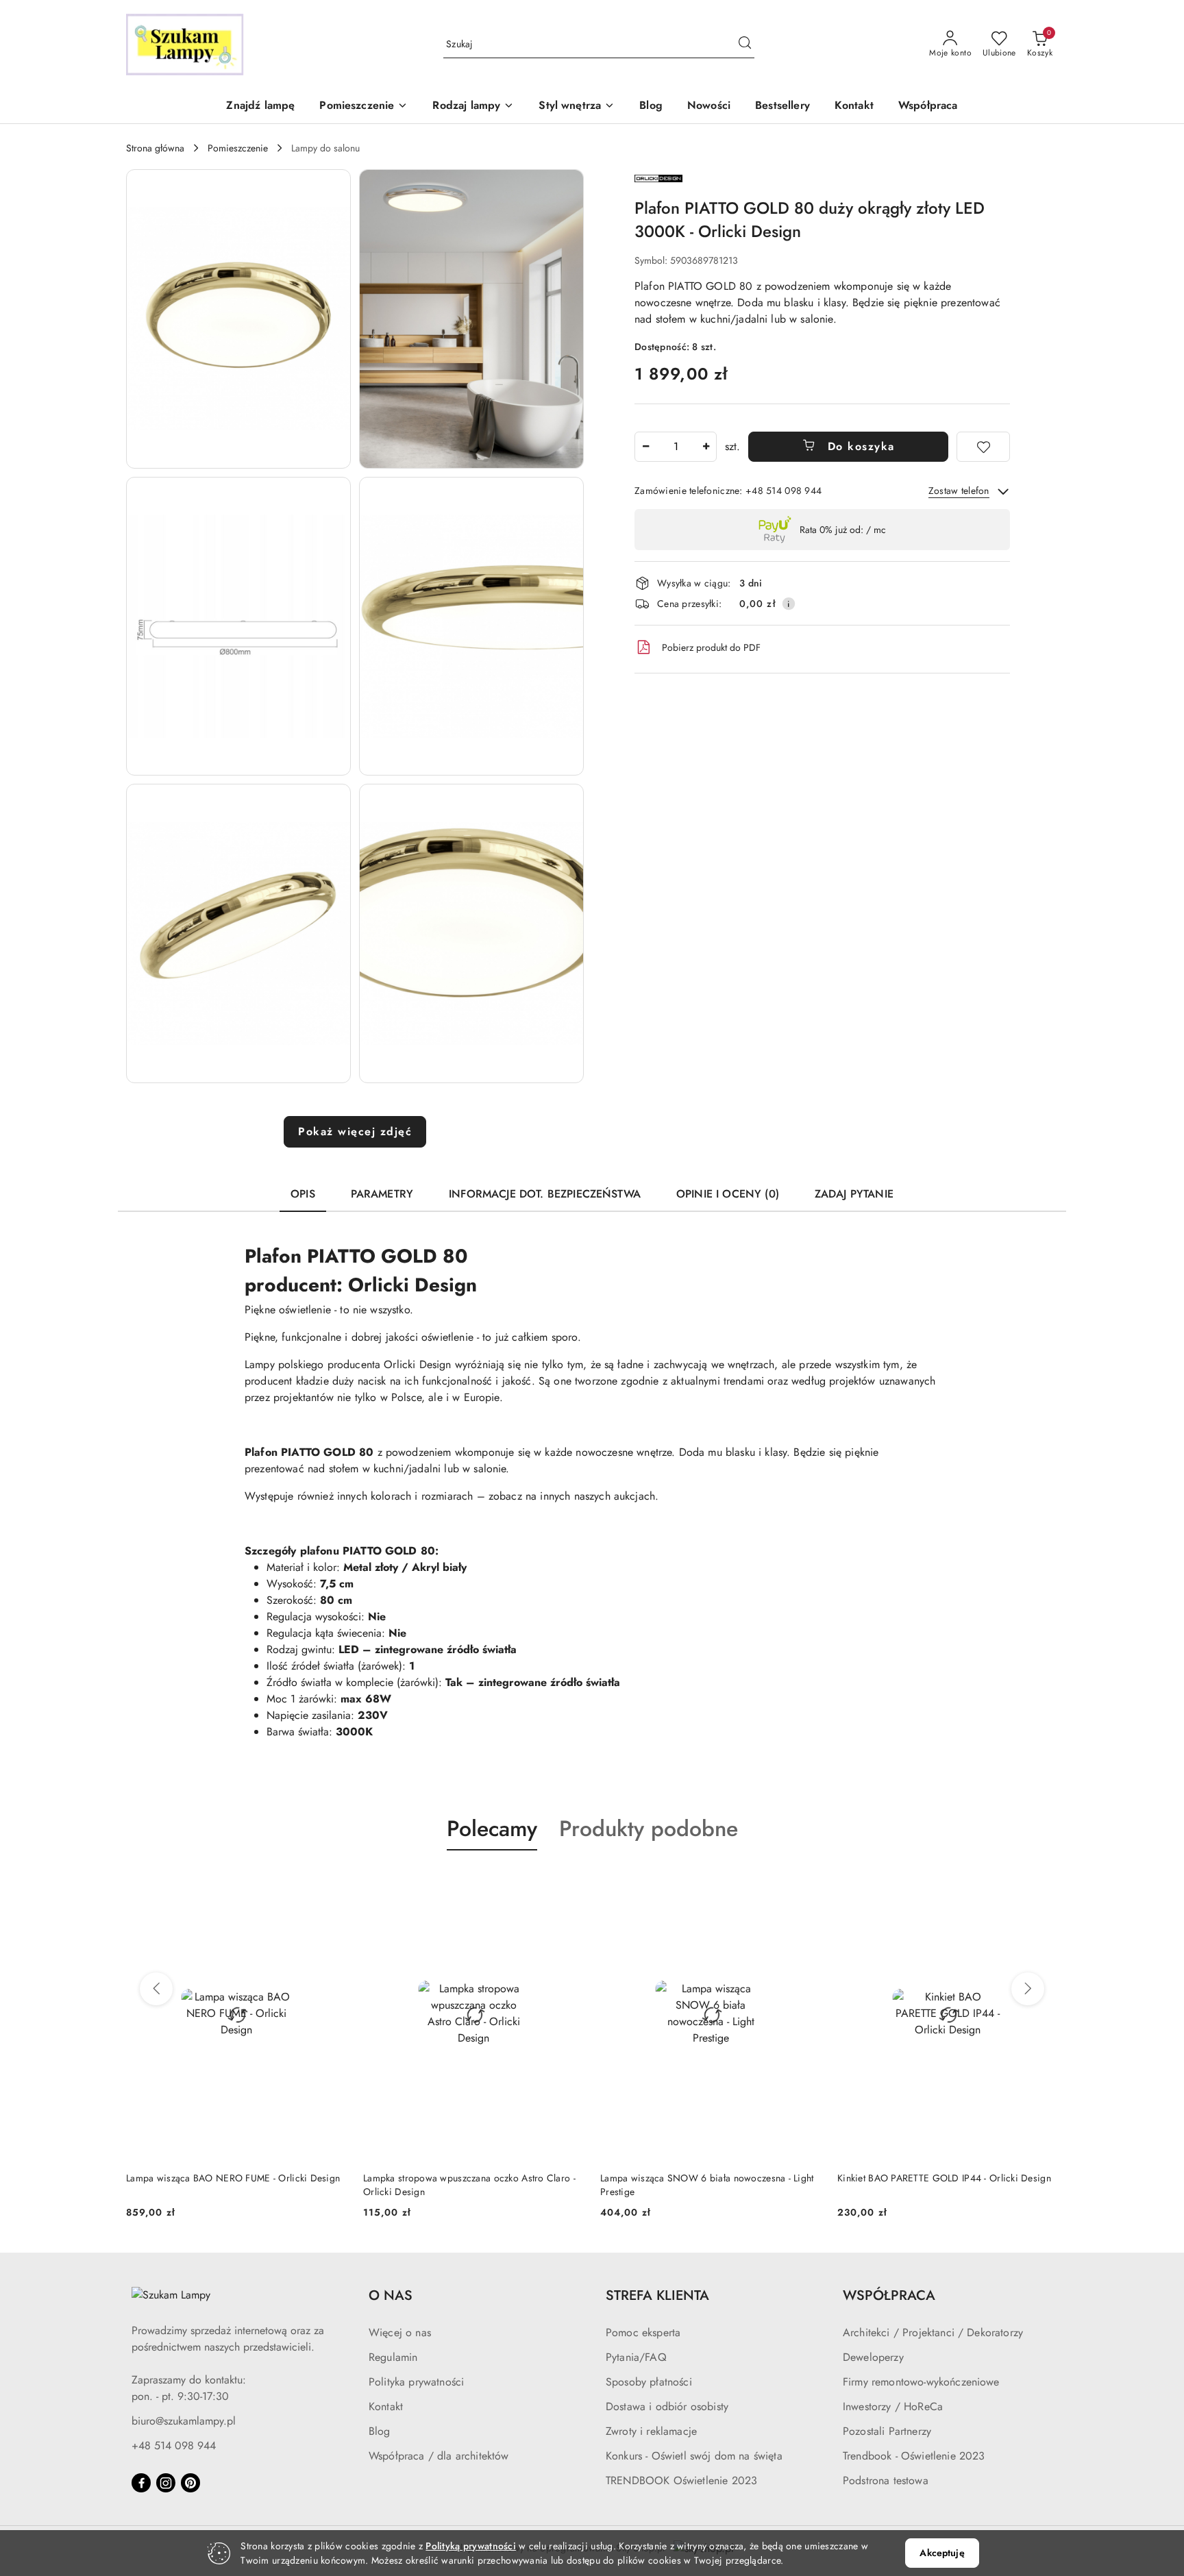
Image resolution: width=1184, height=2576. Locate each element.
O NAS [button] (391, 2295)
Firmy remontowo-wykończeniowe (921, 2382)
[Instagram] (166, 2483)
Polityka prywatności (416, 2382)
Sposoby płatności (649, 2382)
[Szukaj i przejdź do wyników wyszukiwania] (745, 45)
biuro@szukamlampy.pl (184, 2421)
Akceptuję (942, 2553)
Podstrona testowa (886, 2480)
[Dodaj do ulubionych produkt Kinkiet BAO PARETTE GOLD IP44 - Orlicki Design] (1042, 1883)
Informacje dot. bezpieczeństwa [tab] (545, 1194)
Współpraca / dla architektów (439, 2456)
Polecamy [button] (492, 1829)
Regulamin (393, 2357)
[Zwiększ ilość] (706, 447)
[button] (363, 107)
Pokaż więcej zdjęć (355, 1131)
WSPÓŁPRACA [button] (889, 2295)
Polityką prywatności (471, 2546)
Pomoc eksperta (643, 2332)
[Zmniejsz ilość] (645, 447)
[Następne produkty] (1028, 1989)
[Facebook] (141, 2483)
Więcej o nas (400, 2332)
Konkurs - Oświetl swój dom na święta (694, 2456)
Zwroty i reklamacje (651, 2431)
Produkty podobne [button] (649, 1829)
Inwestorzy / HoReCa (893, 2406)
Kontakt (386, 2406)
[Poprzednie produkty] (156, 1989)
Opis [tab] (303, 1194)
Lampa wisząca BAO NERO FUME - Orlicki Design (233, 2178)
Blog (380, 2431)
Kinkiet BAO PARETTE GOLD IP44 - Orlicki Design (944, 2178)
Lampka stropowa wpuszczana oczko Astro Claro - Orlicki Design (469, 2185)
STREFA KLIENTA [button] (657, 2295)
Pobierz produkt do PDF (711, 647)
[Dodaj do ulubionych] (983, 447)
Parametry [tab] (382, 1194)
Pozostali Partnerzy (887, 2431)
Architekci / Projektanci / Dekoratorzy (933, 2332)
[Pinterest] (190, 2483)
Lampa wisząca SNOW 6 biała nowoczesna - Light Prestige (707, 2185)
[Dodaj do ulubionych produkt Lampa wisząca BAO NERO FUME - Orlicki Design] (331, 1883)
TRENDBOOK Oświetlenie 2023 (681, 2480)
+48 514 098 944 (174, 2445)
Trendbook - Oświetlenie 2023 (914, 2456)
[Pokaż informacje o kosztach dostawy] (789, 604)
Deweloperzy (873, 2357)
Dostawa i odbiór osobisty (667, 2406)
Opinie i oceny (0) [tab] (728, 1194)
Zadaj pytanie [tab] (854, 1194)
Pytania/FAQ (636, 2357)
